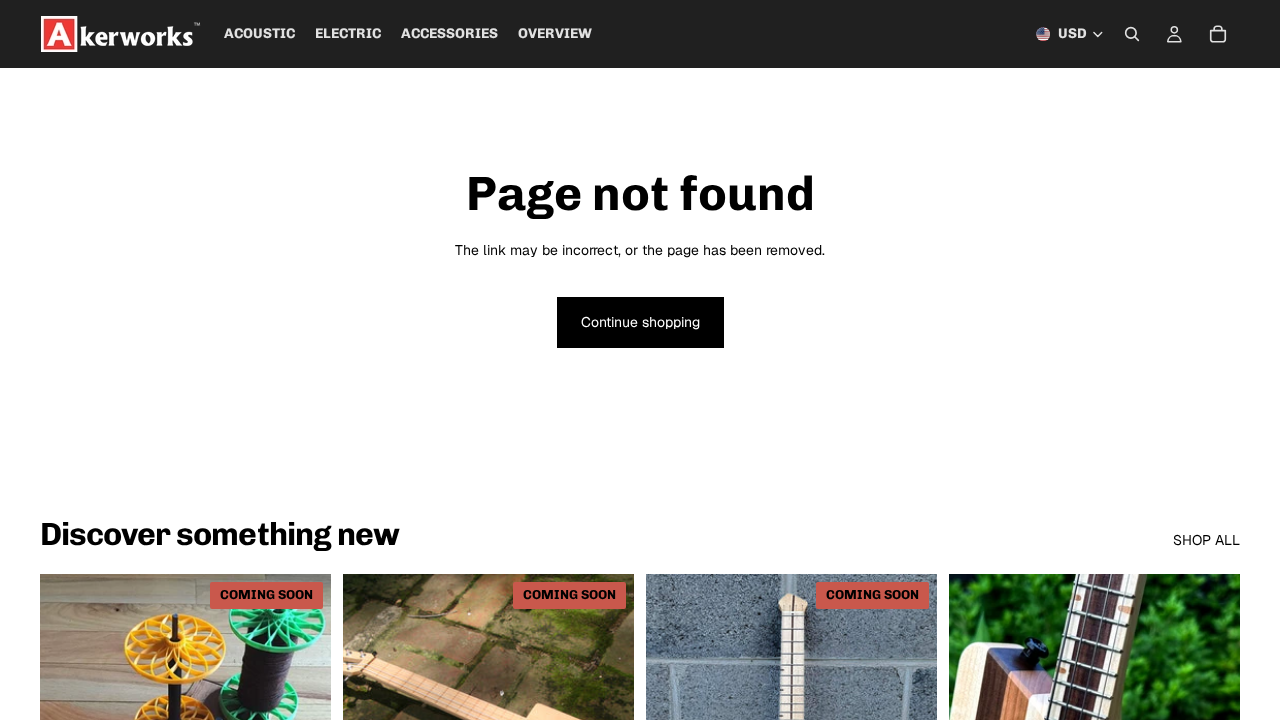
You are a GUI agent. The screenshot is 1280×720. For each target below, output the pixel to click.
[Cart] (1218, 34)
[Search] (1132, 34)
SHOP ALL (1206, 540)
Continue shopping (640, 322)
